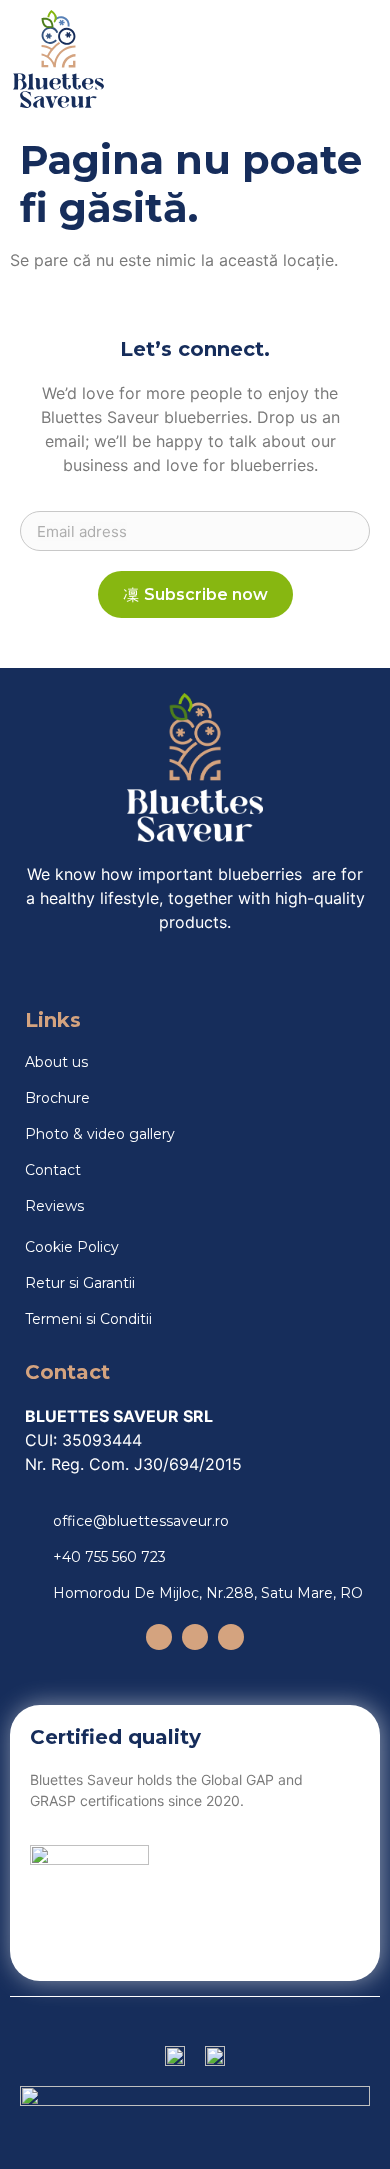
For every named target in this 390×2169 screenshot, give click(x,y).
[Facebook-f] (195, 1637)
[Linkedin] (231, 1637)
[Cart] (299, 59)
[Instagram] (159, 1637)
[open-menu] (351, 59)
